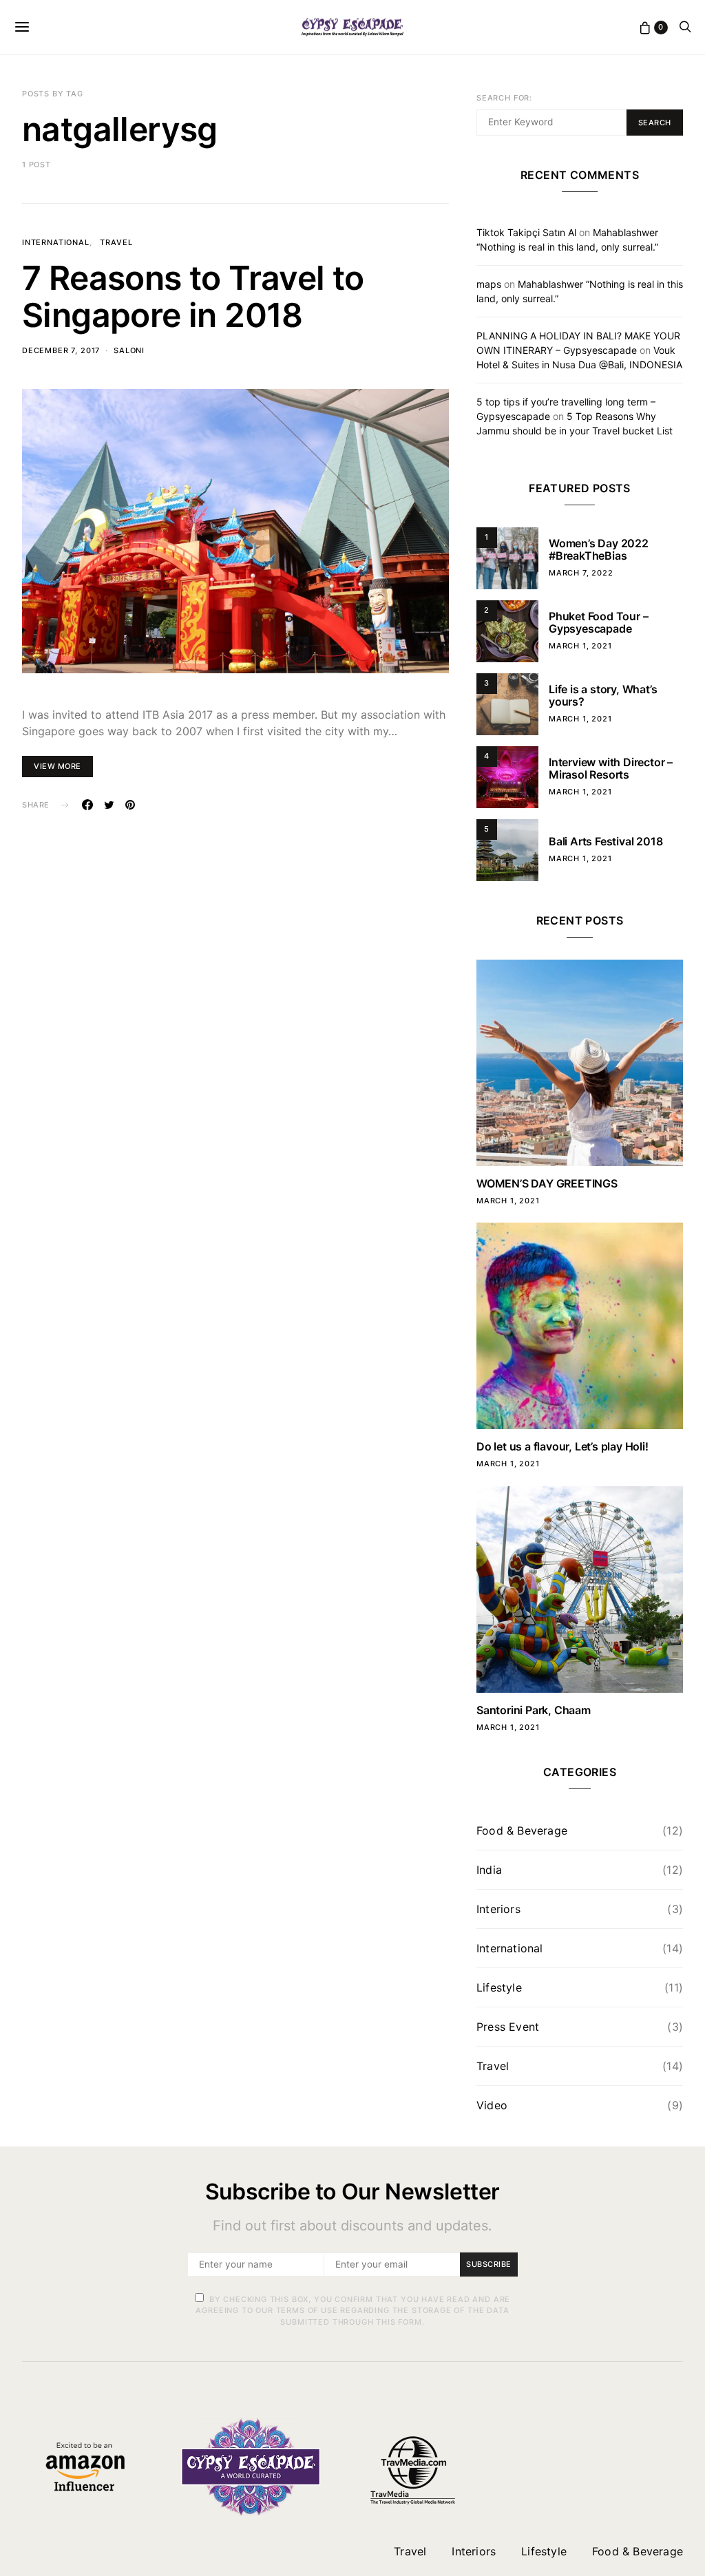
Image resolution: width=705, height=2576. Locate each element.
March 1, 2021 (580, 646)
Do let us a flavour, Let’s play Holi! (562, 1446)
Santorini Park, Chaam (534, 1710)
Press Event (508, 2027)
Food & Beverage (522, 1830)
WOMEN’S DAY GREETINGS (547, 1183)
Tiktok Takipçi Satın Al (526, 232)
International (56, 242)
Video (492, 2105)
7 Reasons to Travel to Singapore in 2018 (193, 296)
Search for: (504, 98)
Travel (116, 242)
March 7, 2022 (581, 573)
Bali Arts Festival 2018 (606, 841)
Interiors (498, 1909)
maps (489, 284)
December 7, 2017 (61, 350)
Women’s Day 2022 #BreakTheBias (599, 549)
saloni (129, 350)
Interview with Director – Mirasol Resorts (611, 768)
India (489, 1870)
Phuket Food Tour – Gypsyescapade (598, 622)
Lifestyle (499, 1987)
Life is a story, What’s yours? (603, 695)
